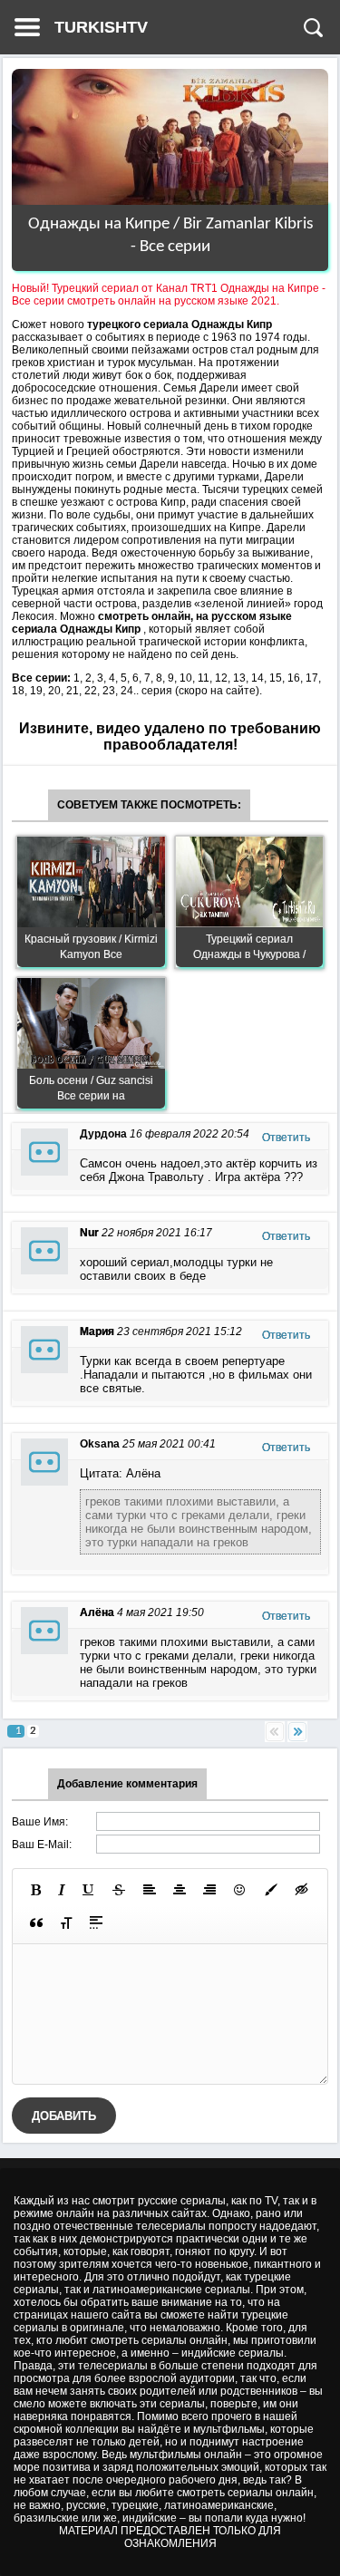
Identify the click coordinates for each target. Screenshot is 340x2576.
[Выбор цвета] (271, 1890)
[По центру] (180, 1890)
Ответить (286, 1138)
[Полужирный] (36, 1890)
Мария (97, 1332)
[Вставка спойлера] (96, 1922)
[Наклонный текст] (62, 1890)
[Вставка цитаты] (36, 1922)
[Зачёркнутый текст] (119, 1890)
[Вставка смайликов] (240, 1890)
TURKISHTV (101, 27)
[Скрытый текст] (302, 1890)
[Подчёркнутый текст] (89, 1890)
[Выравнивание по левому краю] (150, 1890)
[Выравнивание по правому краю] (209, 1890)
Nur (89, 1233)
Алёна (97, 1612)
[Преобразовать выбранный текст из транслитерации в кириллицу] (66, 1922)
